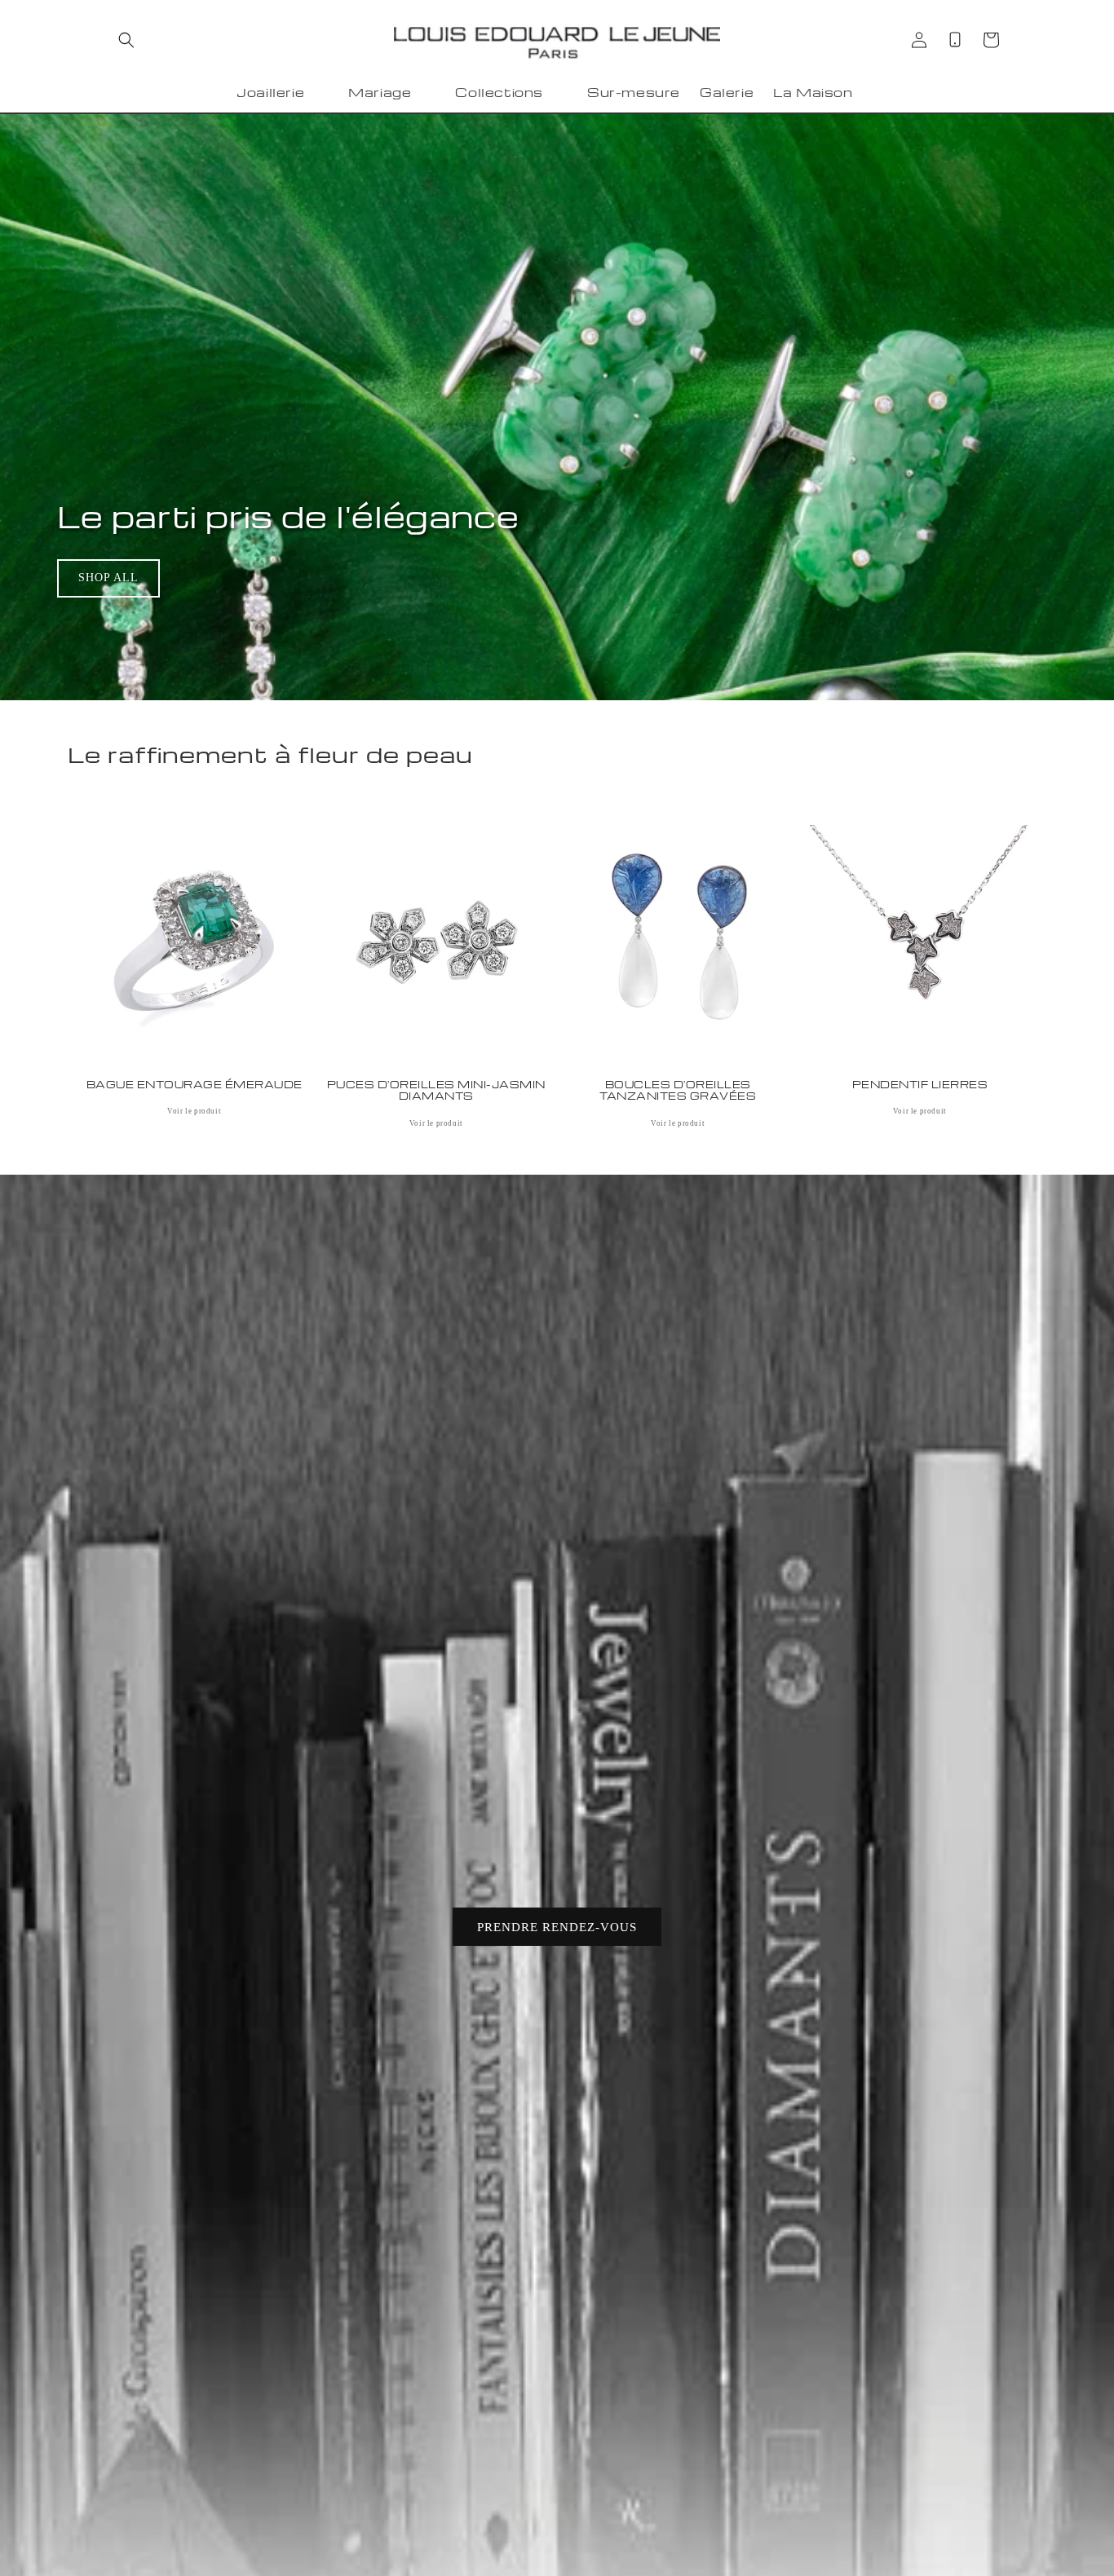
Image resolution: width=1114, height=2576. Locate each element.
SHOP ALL (108, 578)
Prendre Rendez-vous (557, 1927)
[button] (126, 40)
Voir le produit (194, 1111)
